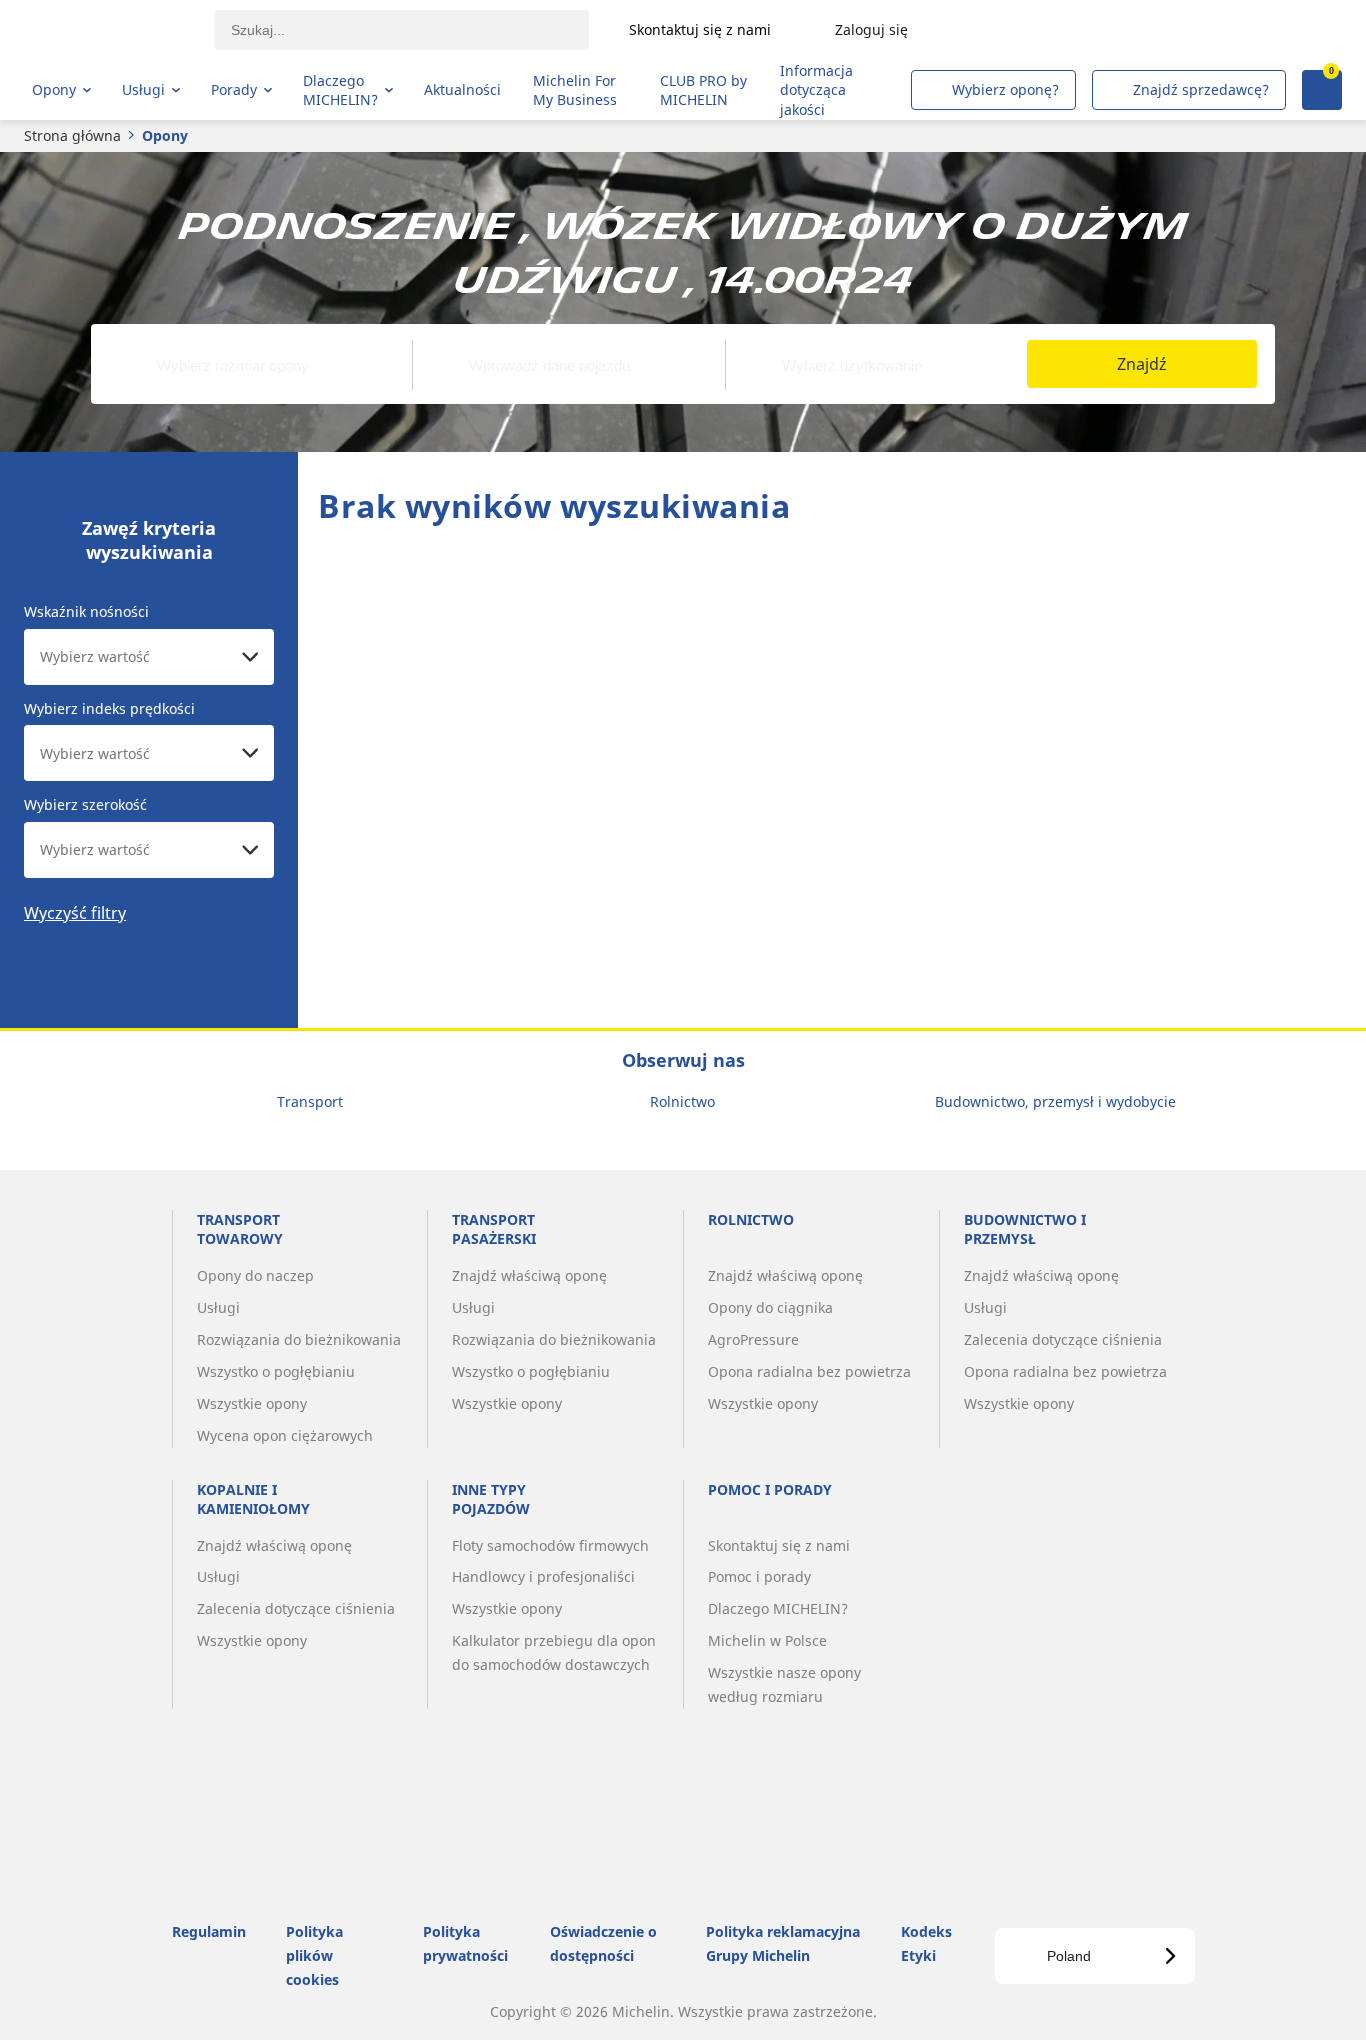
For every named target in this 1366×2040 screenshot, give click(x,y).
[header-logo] (110, 30)
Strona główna (72, 135)
